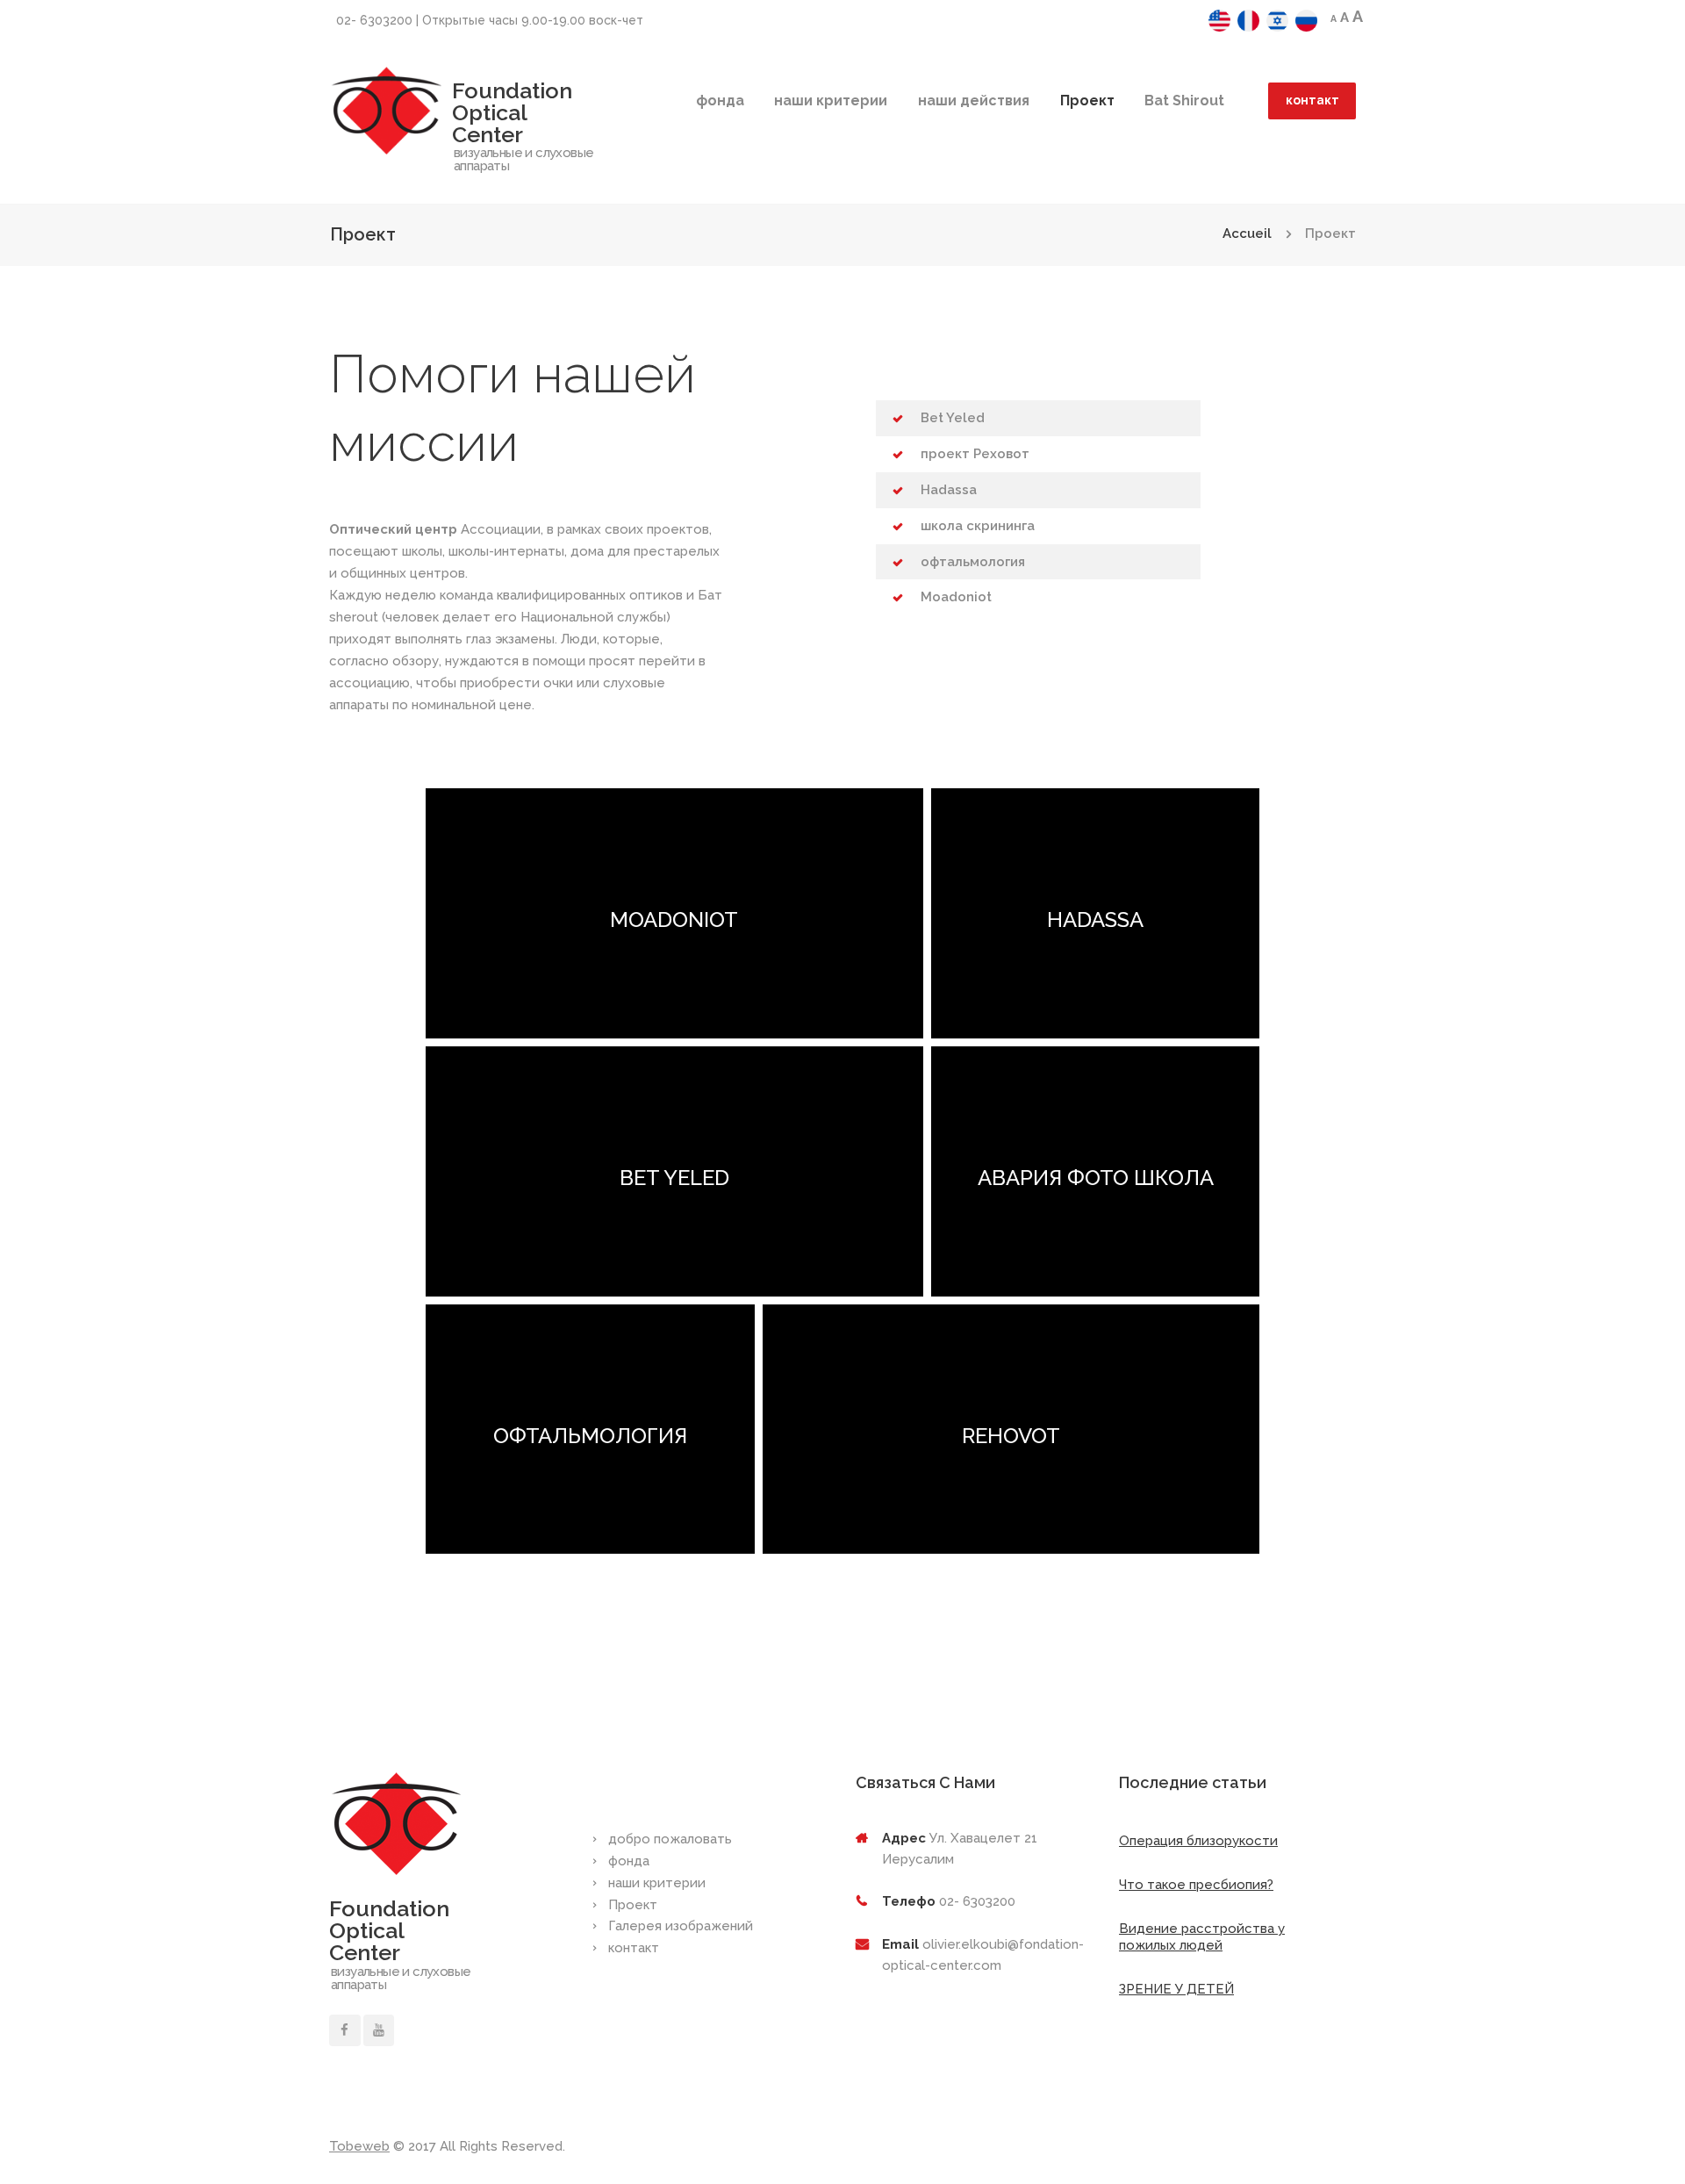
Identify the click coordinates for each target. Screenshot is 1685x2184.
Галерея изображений (681, 1926)
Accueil (1247, 233)
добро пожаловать (670, 1839)
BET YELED (674, 1178)
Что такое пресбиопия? (1196, 1885)
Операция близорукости (1198, 1841)
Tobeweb (359, 2146)
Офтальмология (589, 1436)
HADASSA (1095, 920)
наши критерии (831, 101)
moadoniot (674, 920)
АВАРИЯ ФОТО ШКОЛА (1095, 1178)
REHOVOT (1011, 1436)
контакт (1312, 100)
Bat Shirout (1184, 101)
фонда (720, 101)
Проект (1087, 101)
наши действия (974, 101)
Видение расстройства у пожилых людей (1202, 1937)
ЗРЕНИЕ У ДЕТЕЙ (1176, 1989)
